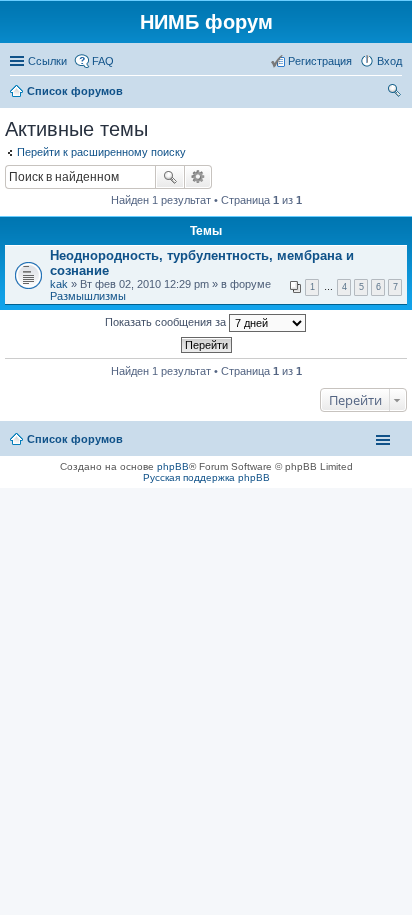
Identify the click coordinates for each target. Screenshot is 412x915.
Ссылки (47, 61)
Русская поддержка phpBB (206, 477)
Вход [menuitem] (389, 61)
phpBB (173, 466)
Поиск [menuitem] (396, 93)
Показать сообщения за (167, 322)
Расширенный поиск (198, 177)
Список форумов (75, 439)
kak (59, 284)
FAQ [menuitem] (103, 61)
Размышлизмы (88, 296)
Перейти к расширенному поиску (101, 152)
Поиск (170, 177)
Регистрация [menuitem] (320, 61)
